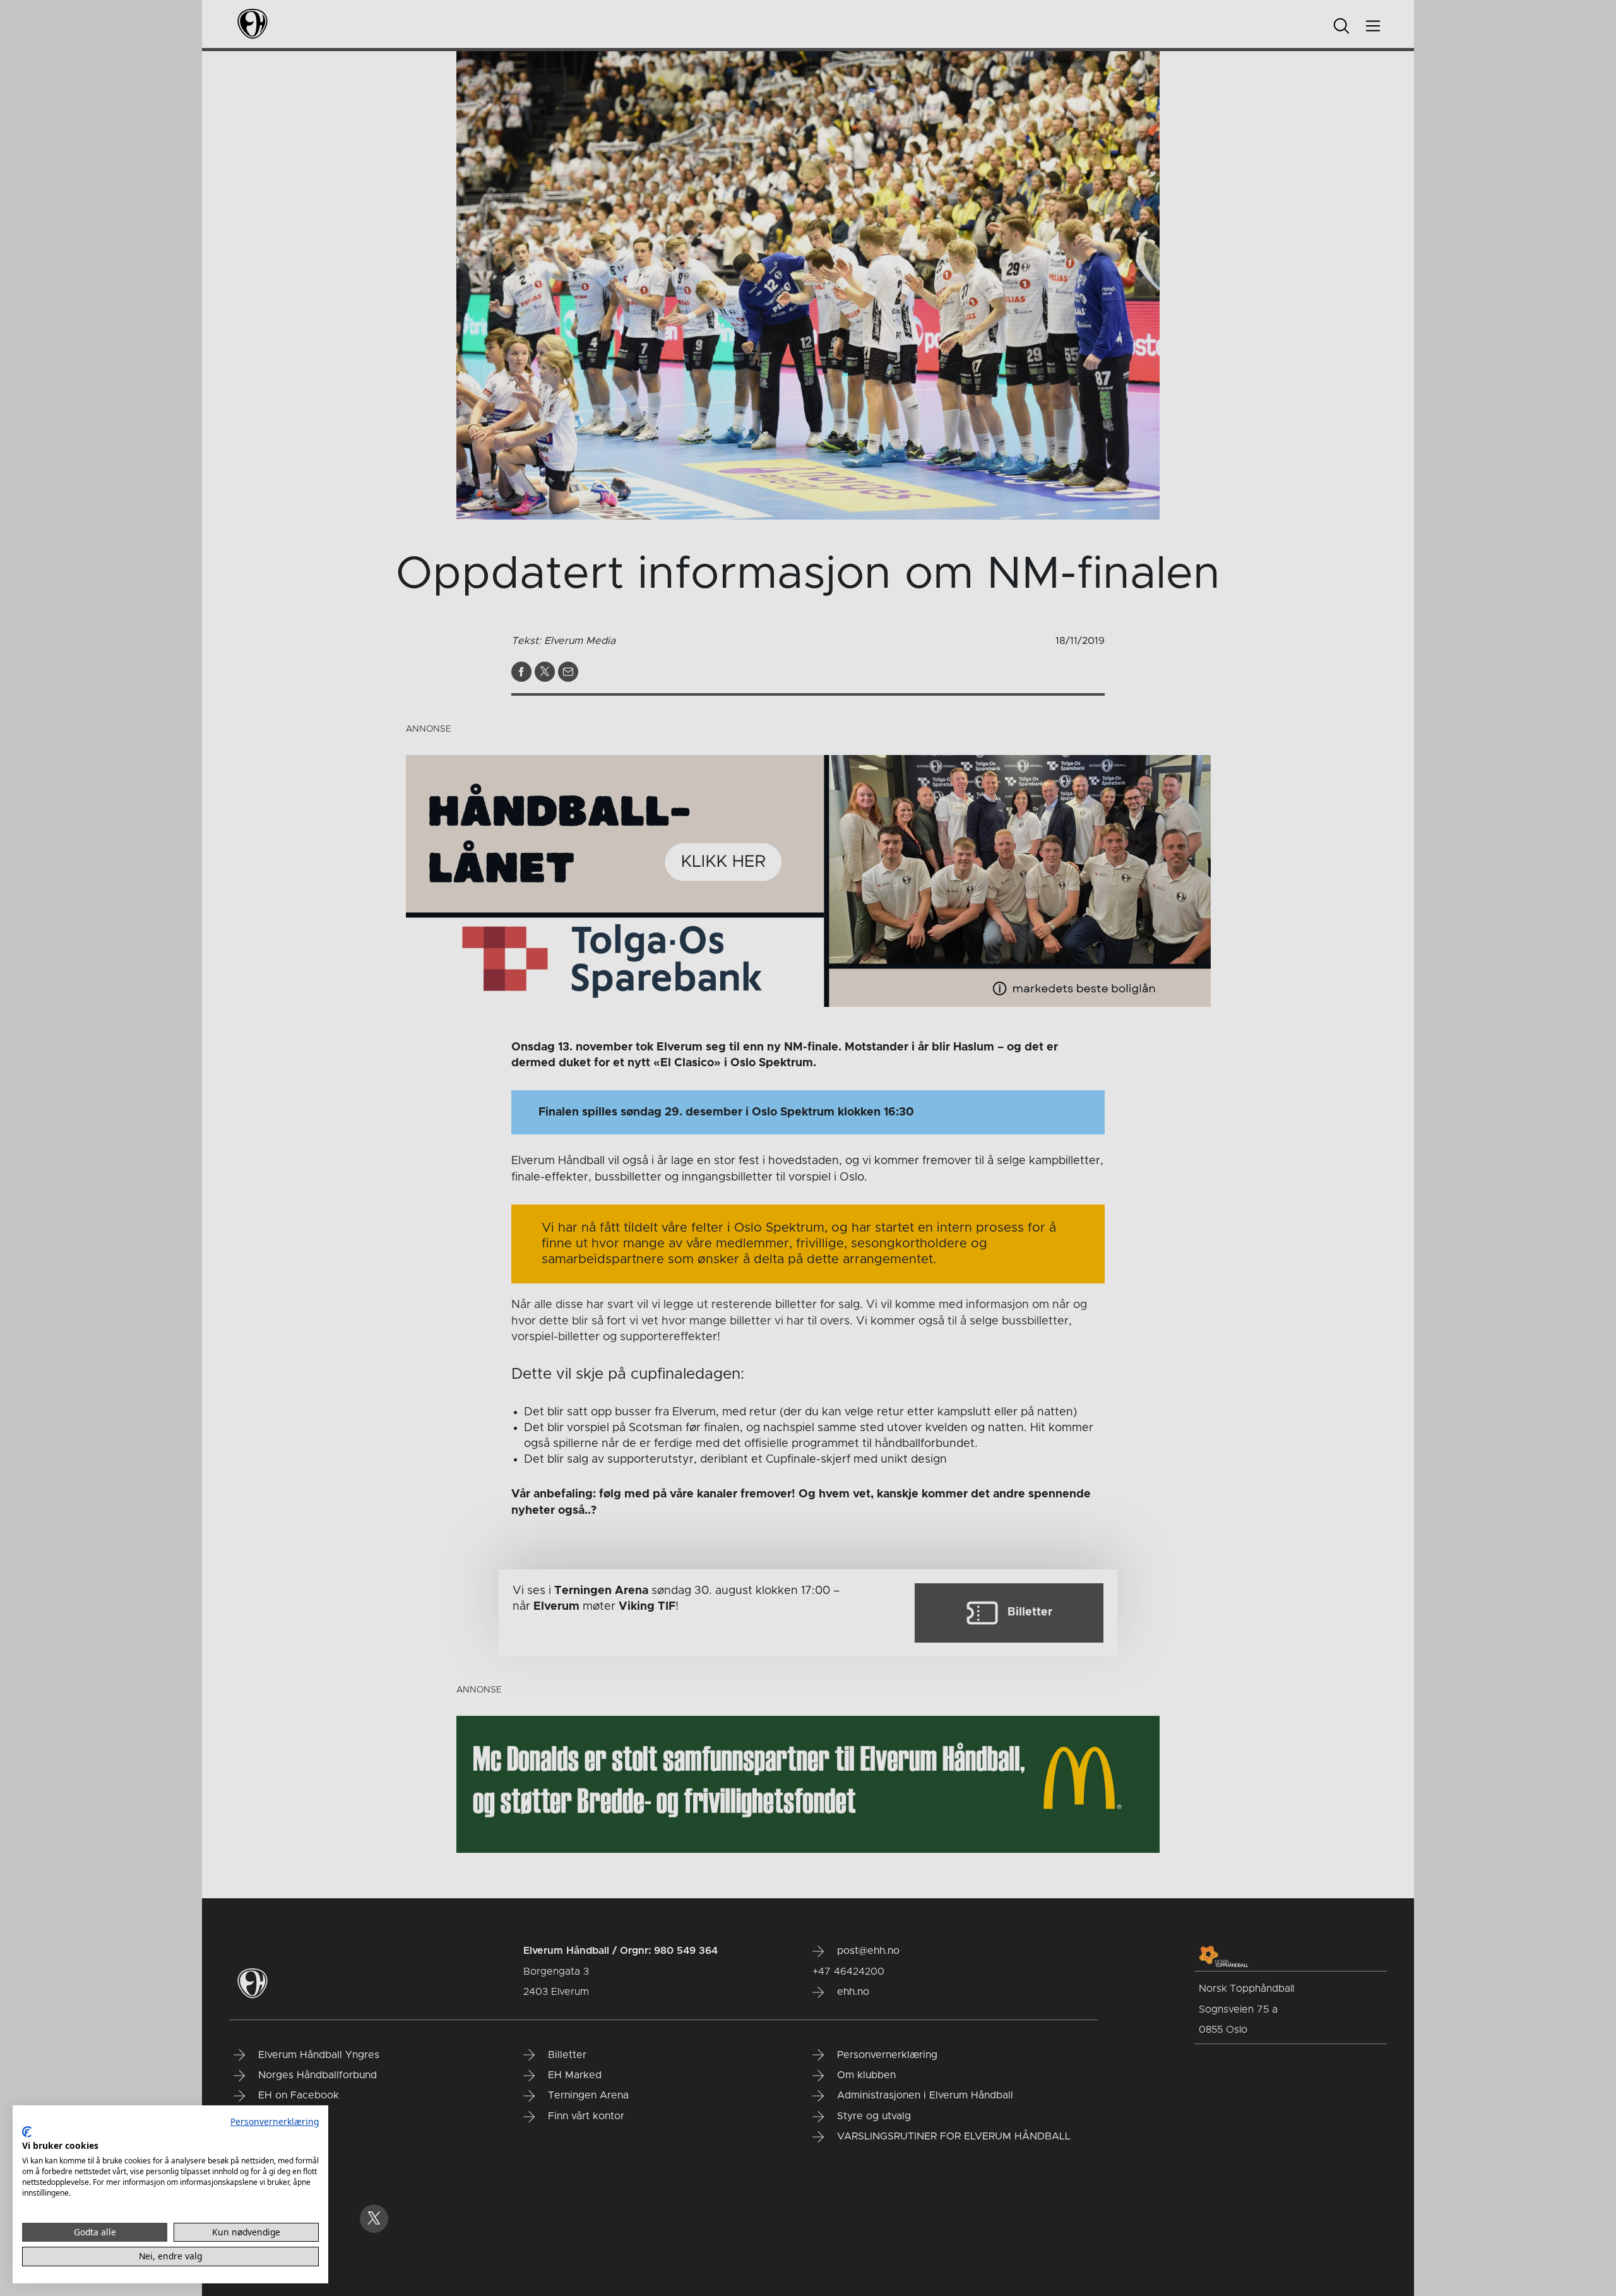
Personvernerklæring (275, 2121)
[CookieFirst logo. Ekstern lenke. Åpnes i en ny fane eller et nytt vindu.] (27, 2132)
